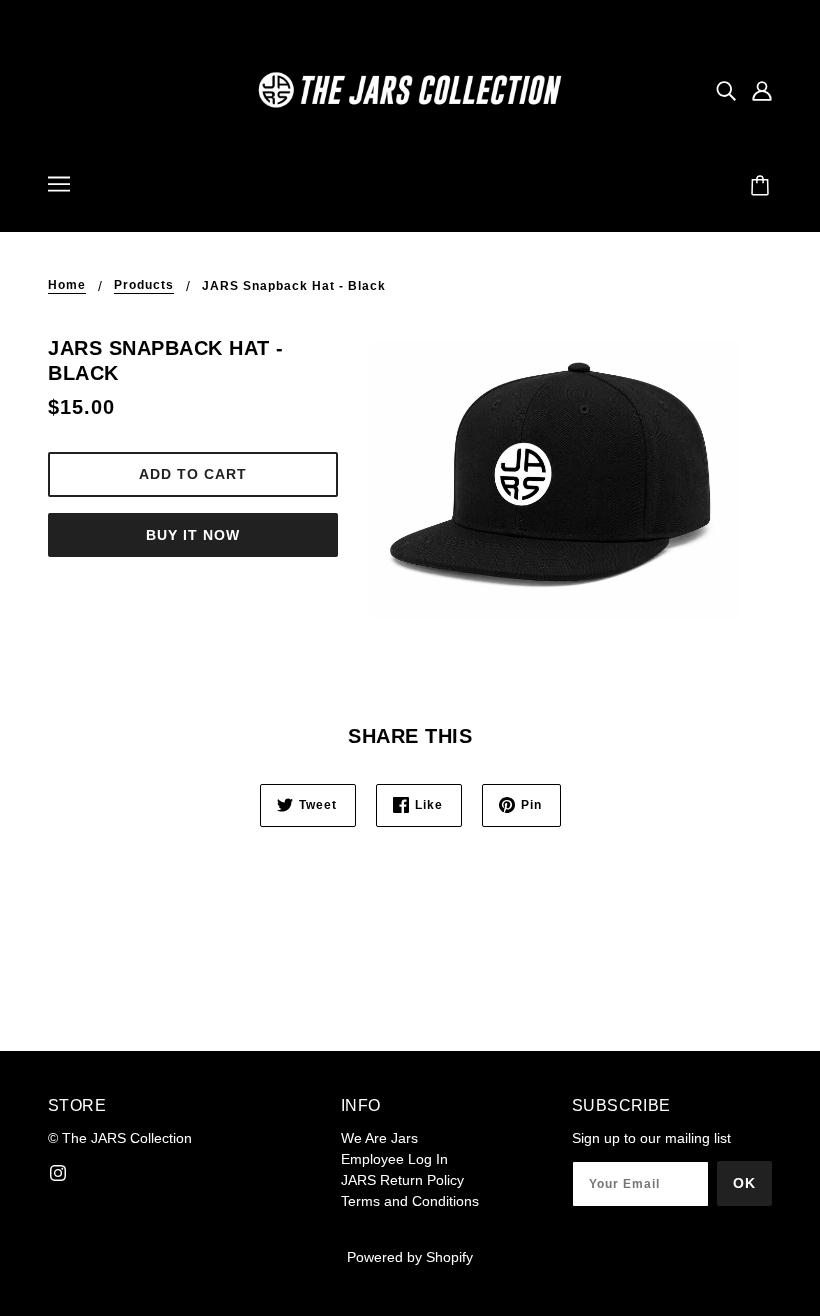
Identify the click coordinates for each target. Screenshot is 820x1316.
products (144, 285)
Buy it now (193, 535)
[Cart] (763, 187)
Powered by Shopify (410, 1257)
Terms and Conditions (410, 1201)
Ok (744, 1183)
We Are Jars (379, 1138)
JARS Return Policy (402, 1180)
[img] (726, 89)
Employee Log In (394, 1159)
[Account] (762, 89)
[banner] (410, 89)
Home (67, 285)
